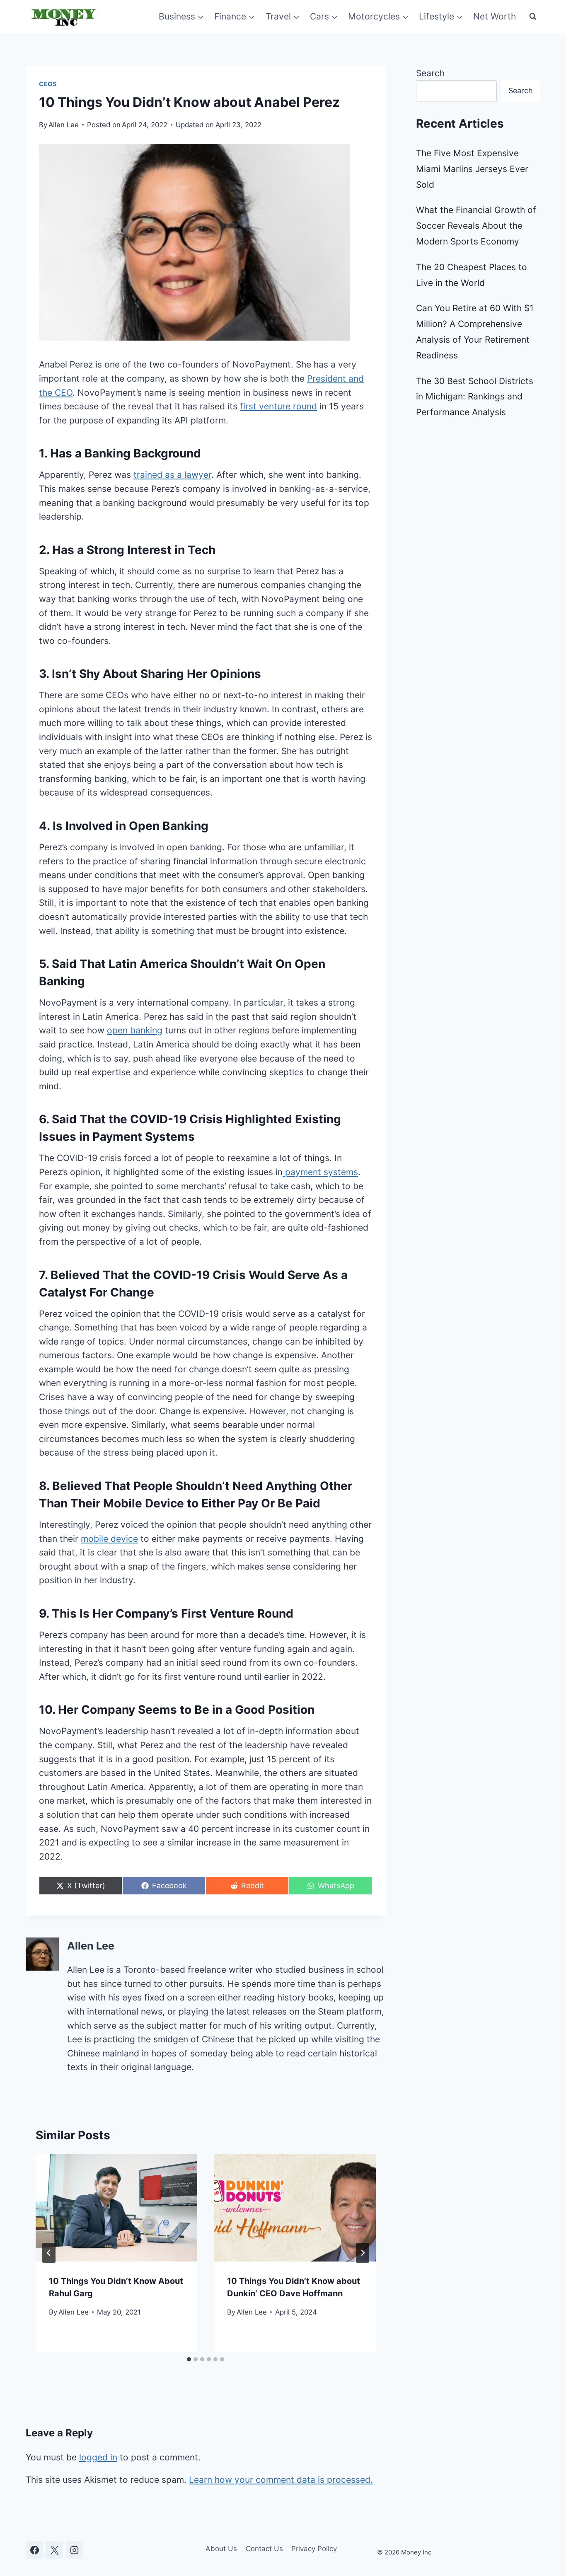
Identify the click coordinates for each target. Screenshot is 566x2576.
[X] (54, 2550)
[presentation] (116, 2208)
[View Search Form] (533, 17)
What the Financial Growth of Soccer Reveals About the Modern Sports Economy (476, 226)
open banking (135, 1030)
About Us (221, 2549)
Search (430, 73)
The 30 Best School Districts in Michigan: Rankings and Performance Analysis (475, 397)
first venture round (278, 406)
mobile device (109, 1539)
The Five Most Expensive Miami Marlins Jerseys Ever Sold (472, 169)
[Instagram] (75, 2550)
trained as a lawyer (172, 475)
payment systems (320, 1172)
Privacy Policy (314, 2549)
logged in (98, 2457)
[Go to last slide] (49, 2253)
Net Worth (495, 16)
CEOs (48, 84)
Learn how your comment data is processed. (281, 2480)
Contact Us (264, 2549)
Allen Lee (64, 125)
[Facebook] (34, 2550)
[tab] (189, 2359)
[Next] (363, 2253)
